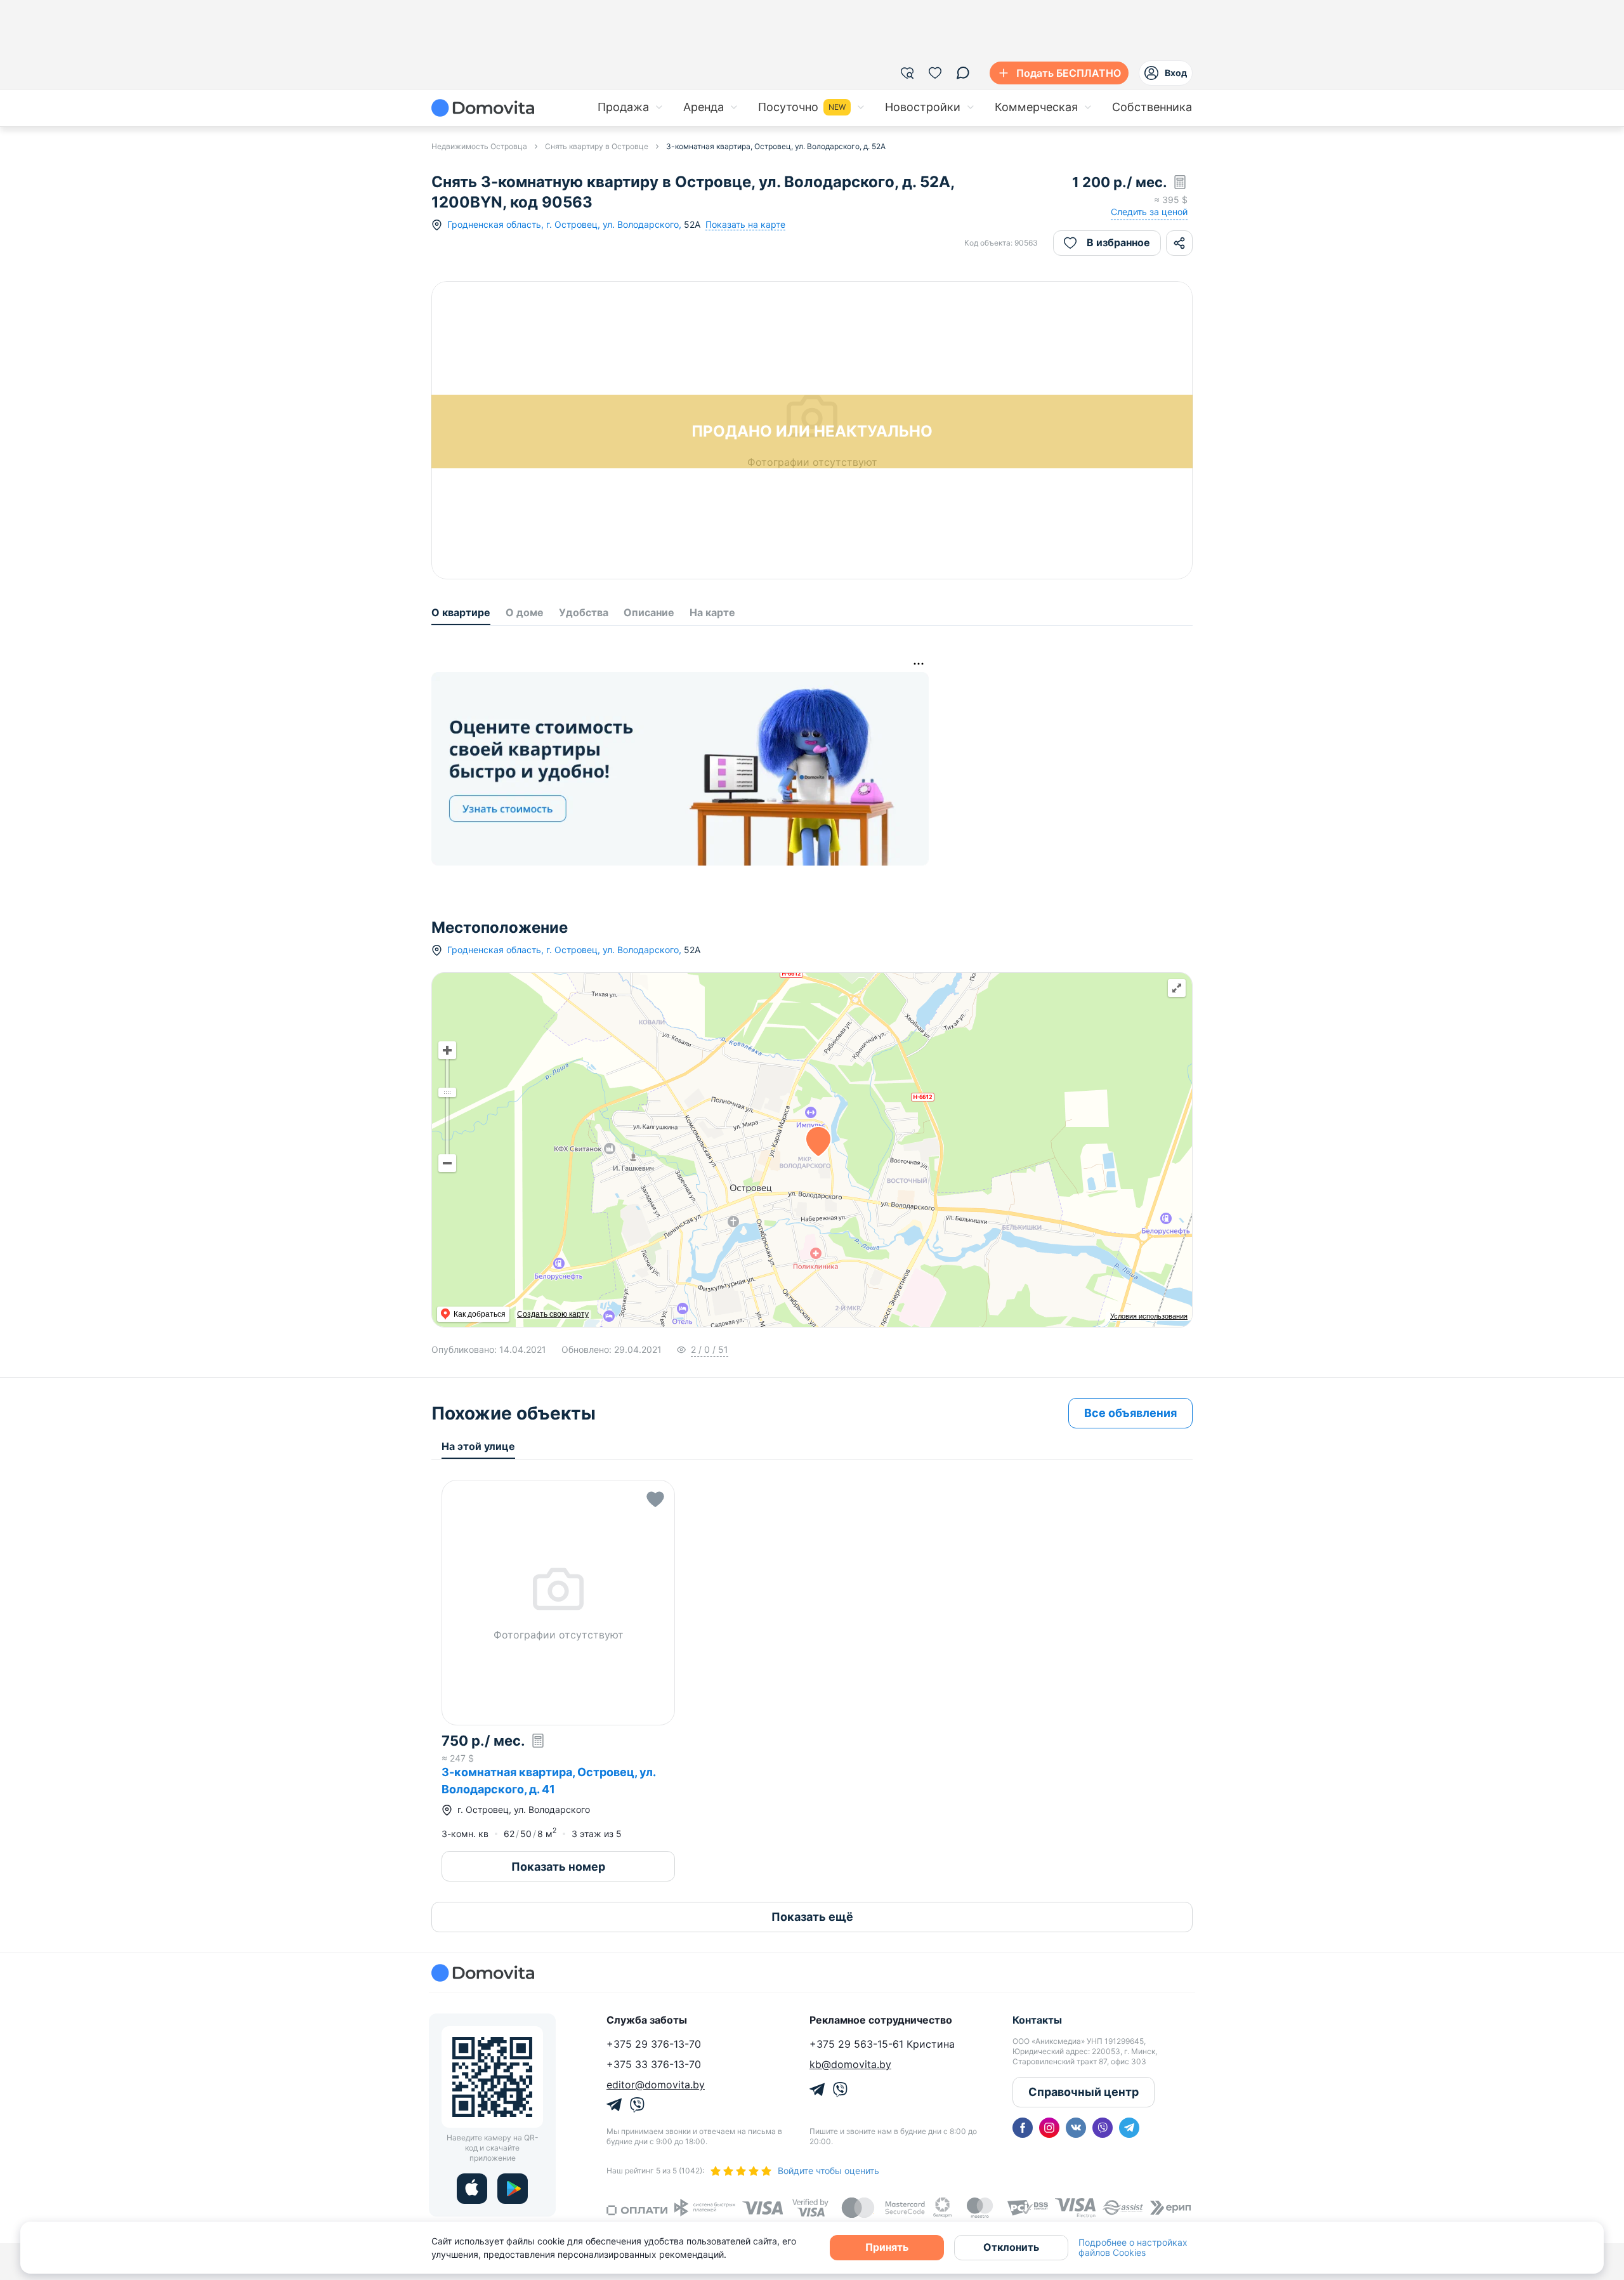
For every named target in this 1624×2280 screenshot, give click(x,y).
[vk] (1076, 2128)
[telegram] (1129, 2128)
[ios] (472, 2189)
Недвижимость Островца (479, 146)
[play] (513, 2189)
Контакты (1037, 2020)
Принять (887, 2247)
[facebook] (1023, 2128)
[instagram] (1049, 2128)
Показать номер (558, 1867)
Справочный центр (1084, 2092)
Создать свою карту (553, 1314)
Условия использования (1149, 1316)
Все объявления (1130, 1413)
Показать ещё (812, 1917)
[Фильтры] (907, 73)
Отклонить (1011, 2247)
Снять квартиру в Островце (597, 146)
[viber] (1103, 2128)
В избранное (1118, 242)
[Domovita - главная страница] (483, 108)
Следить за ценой (1149, 212)
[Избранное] (935, 73)
